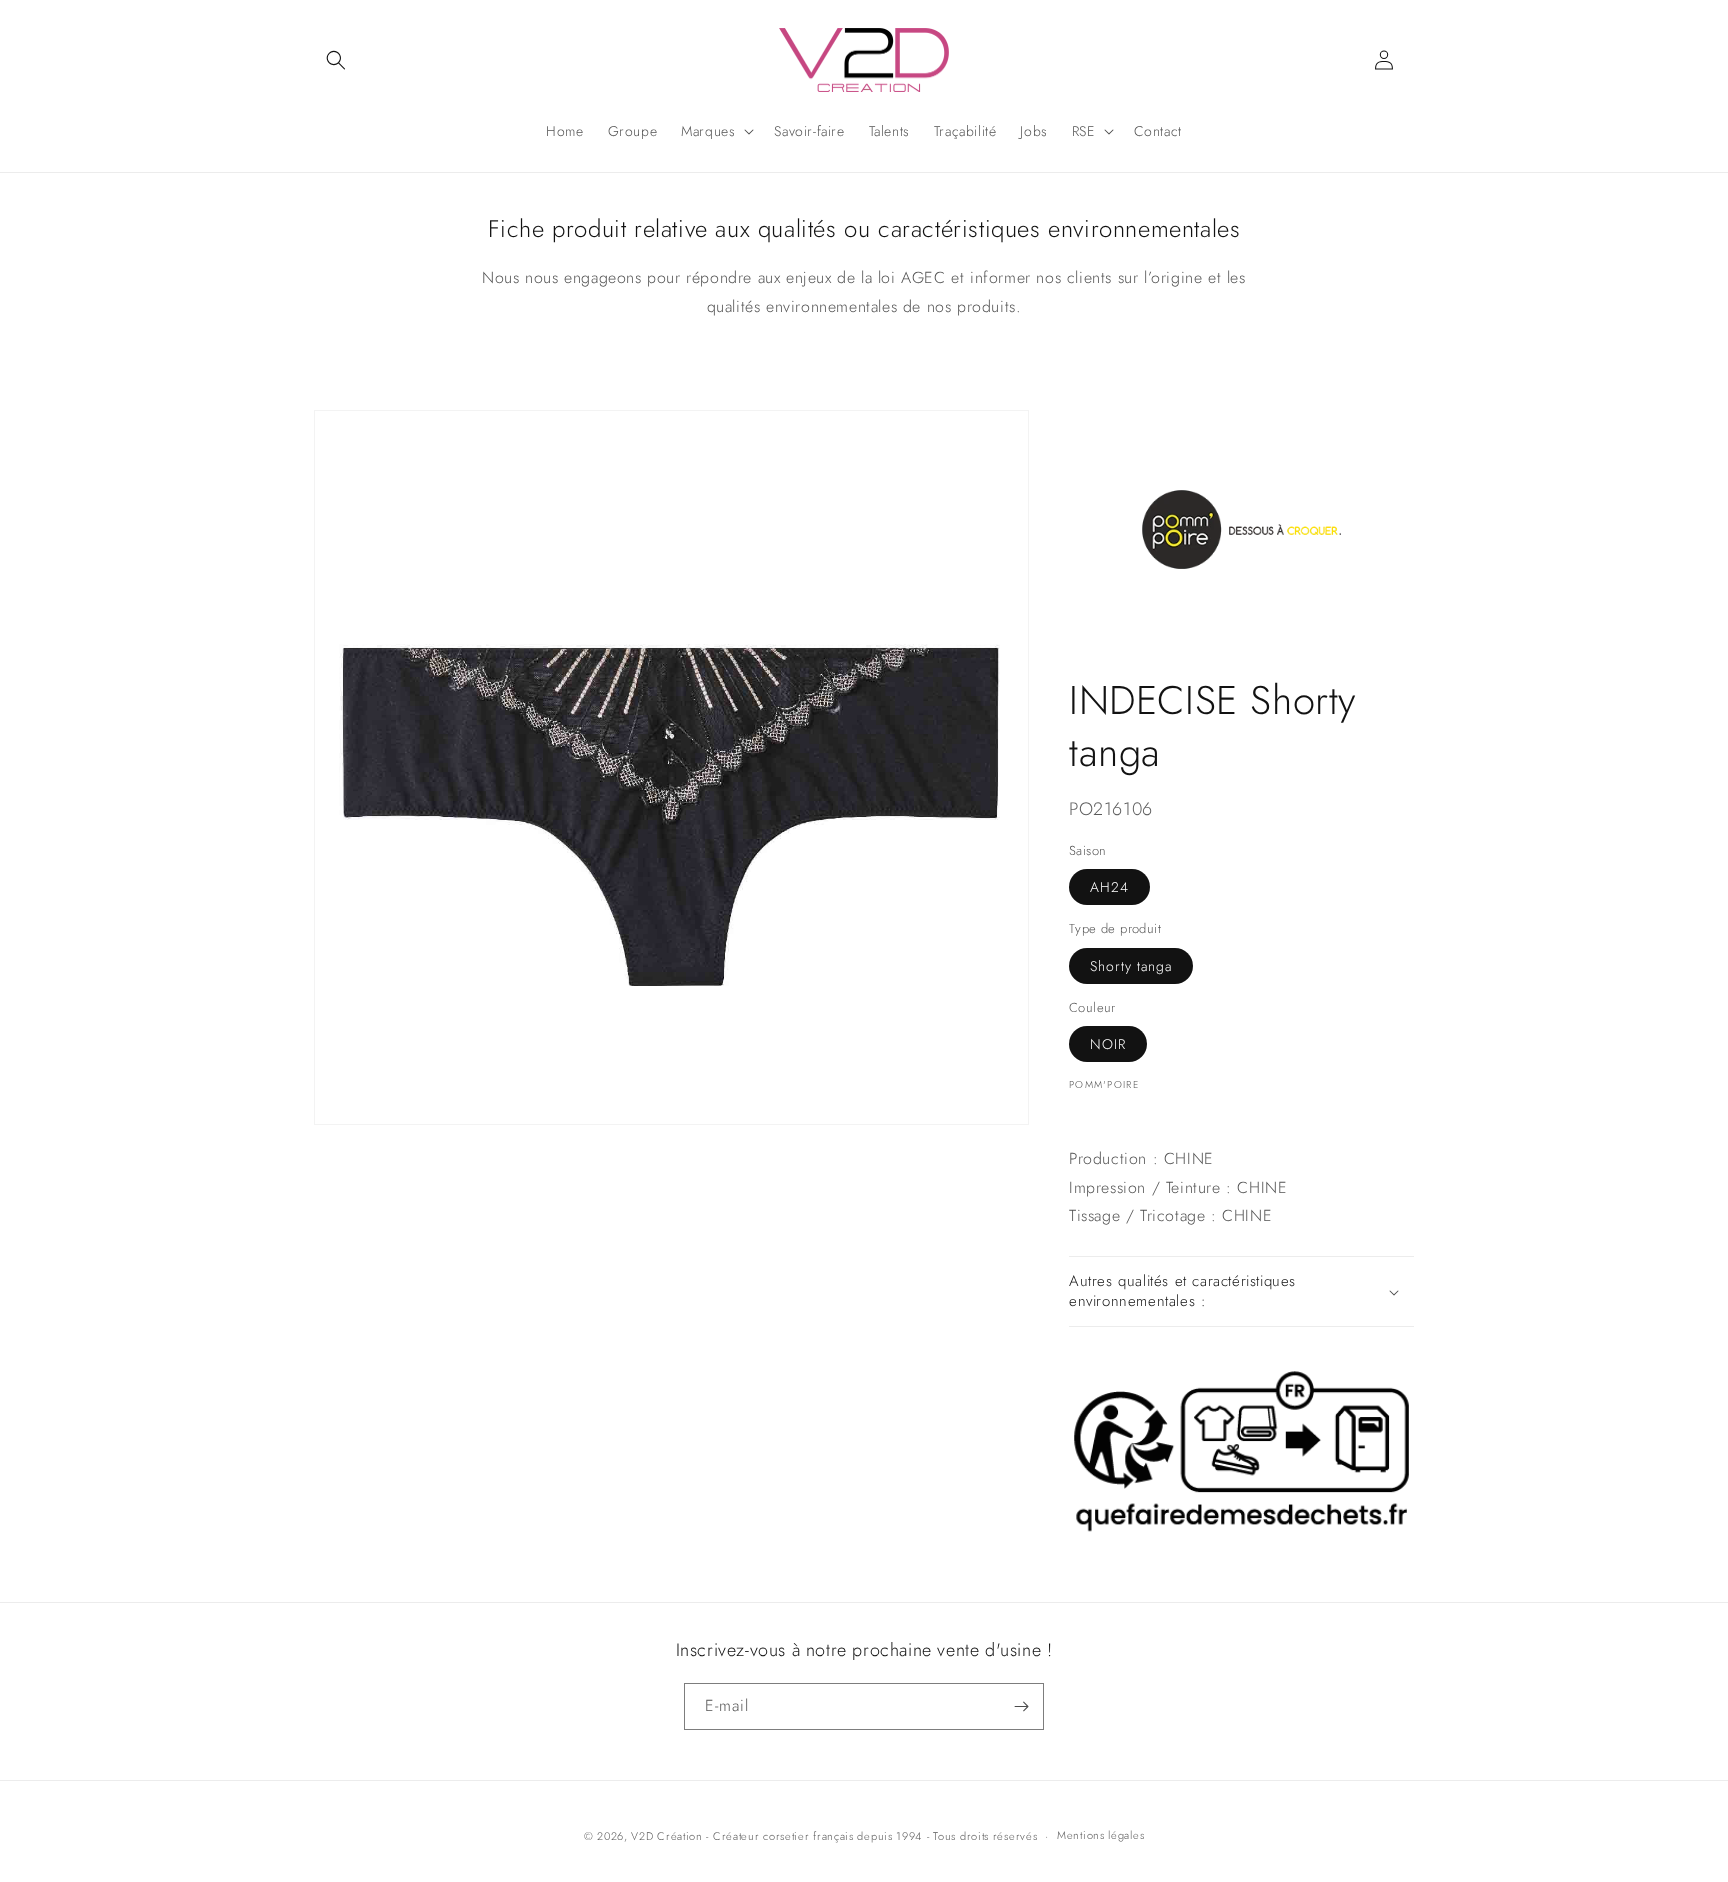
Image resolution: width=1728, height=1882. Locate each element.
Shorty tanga (1131, 966)
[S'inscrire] (1021, 1706)
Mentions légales (1100, 1835)
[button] (336, 60)
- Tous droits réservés (982, 1836)
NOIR (1108, 1044)
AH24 (1109, 887)
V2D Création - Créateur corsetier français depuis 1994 (776, 1836)
